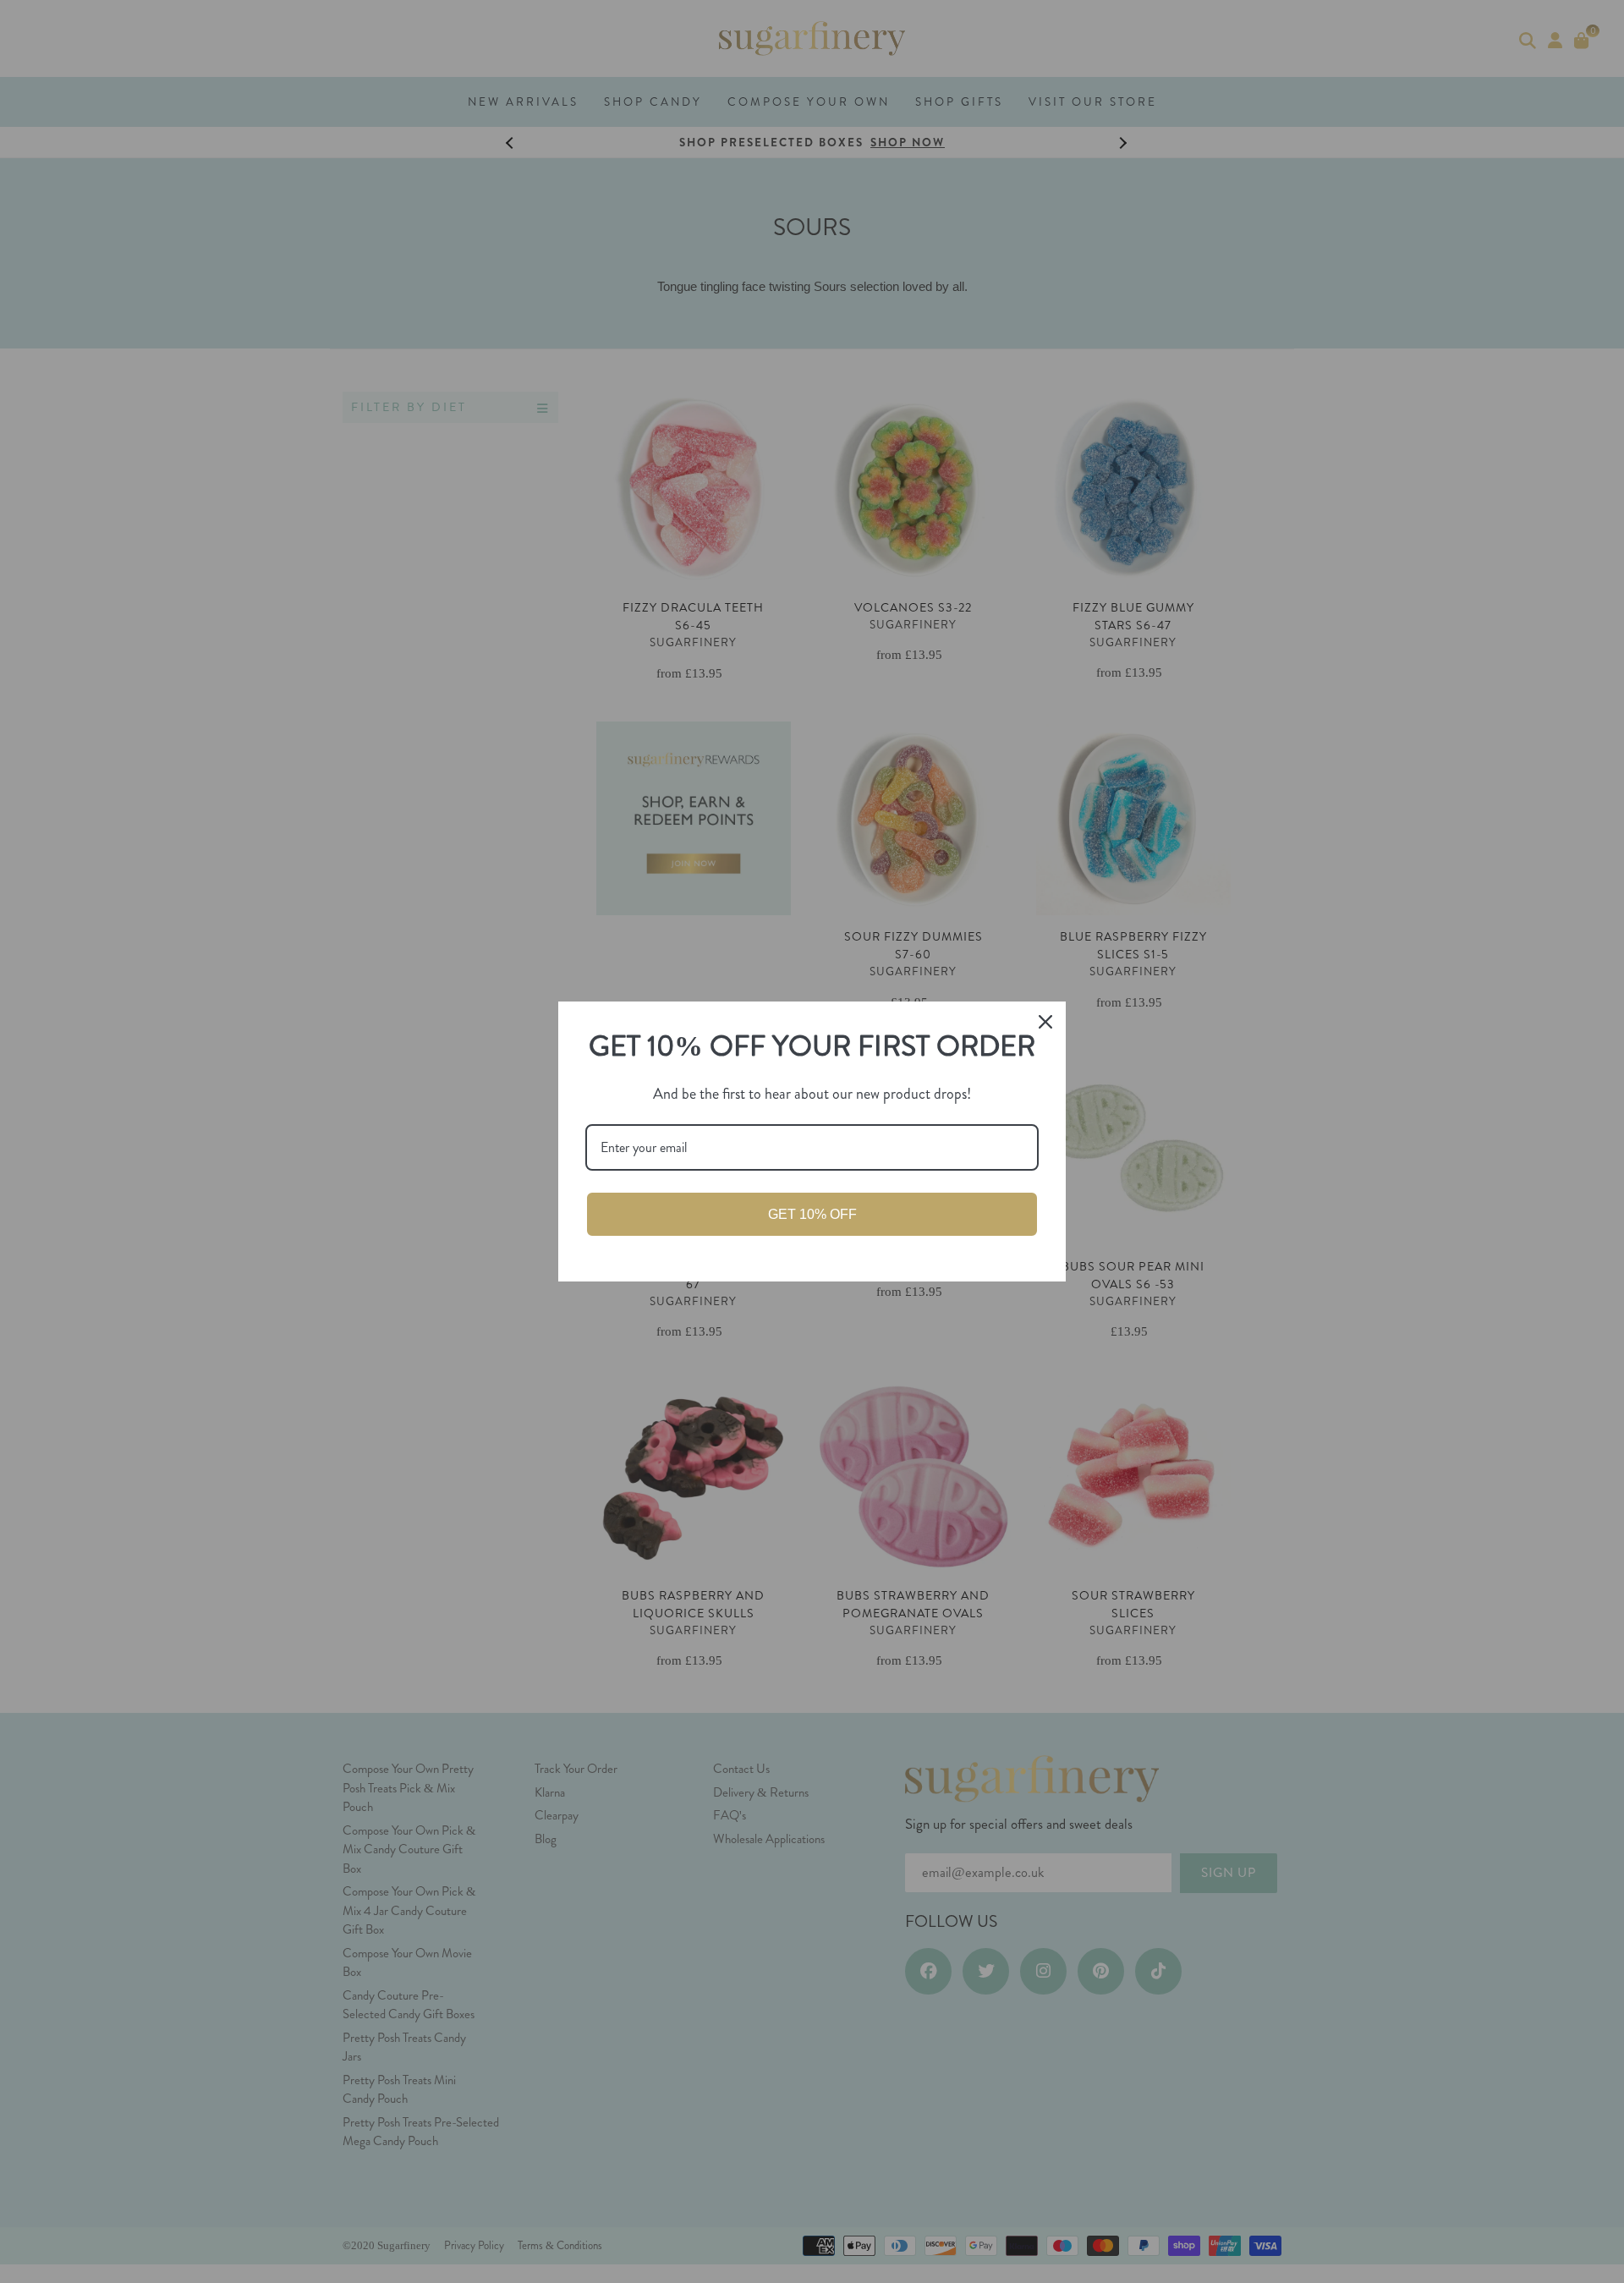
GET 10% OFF (812, 1214)
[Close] (1045, 1022)
